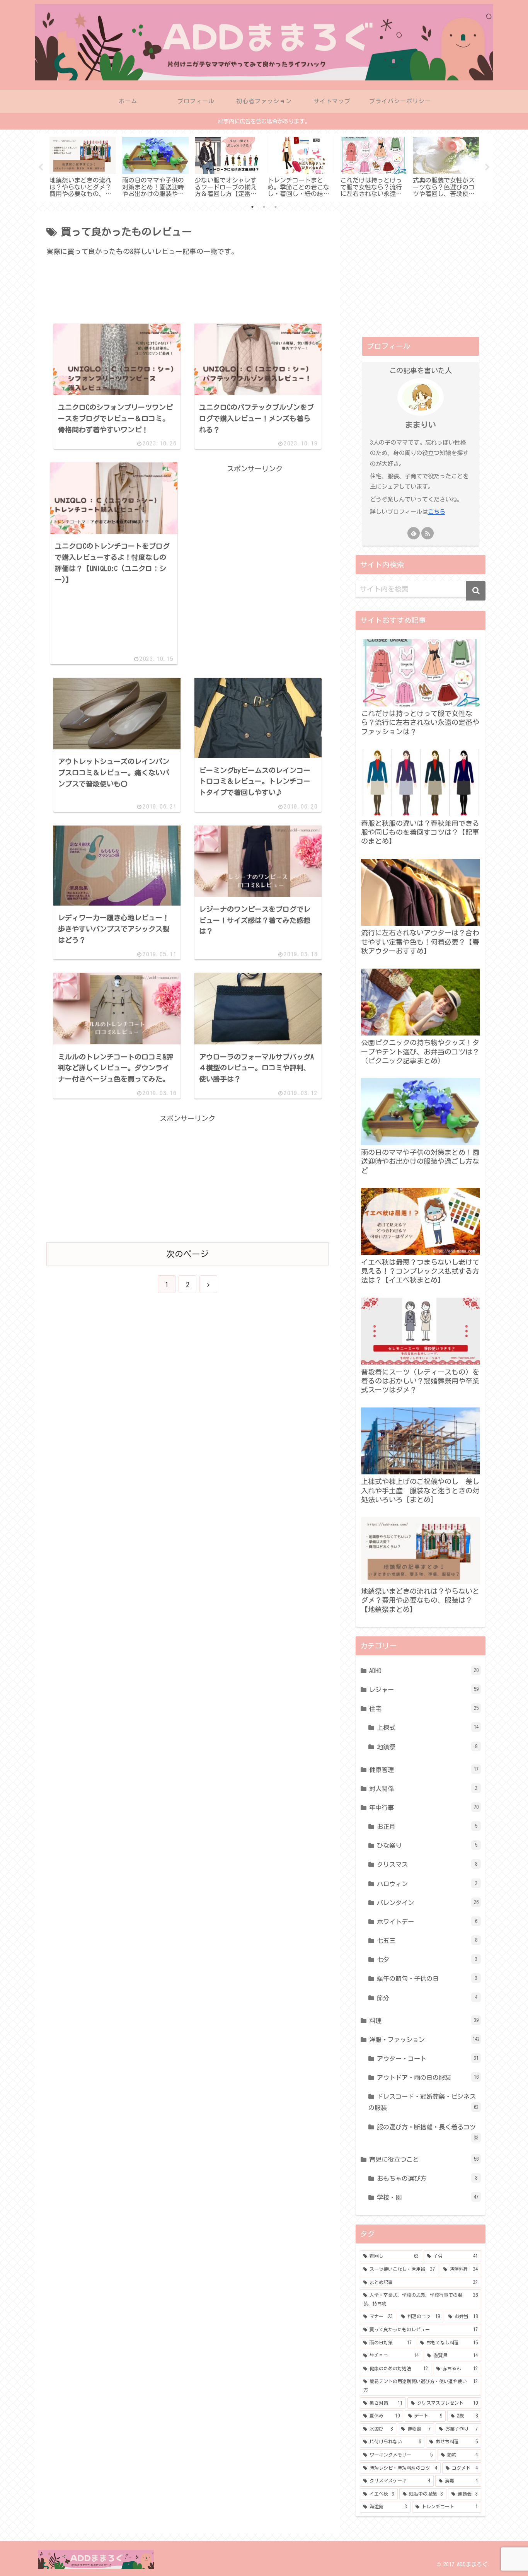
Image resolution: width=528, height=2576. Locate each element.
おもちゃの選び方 (427, 2179)
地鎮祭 (427, 1747)
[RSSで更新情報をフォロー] (428, 533)
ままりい (421, 425)
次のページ (187, 1254)
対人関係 (423, 1789)
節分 (427, 1998)
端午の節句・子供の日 (427, 1979)
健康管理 (424, 1770)
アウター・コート (428, 2059)
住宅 (424, 1709)
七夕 (427, 1960)
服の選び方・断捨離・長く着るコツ (428, 2132)
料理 (424, 2021)
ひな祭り (427, 1846)
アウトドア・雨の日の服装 (428, 2078)
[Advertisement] (187, 296)
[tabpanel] (83, 166)
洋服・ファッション (424, 2040)
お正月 (427, 1827)
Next (487, 167)
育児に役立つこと (424, 2160)
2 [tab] (264, 207)
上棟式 (428, 1728)
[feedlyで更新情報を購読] (414, 533)
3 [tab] (276, 207)
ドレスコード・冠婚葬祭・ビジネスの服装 (423, 2102)
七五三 (427, 1941)
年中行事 (424, 1808)
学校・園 (428, 2197)
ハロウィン (427, 1884)
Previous (41, 167)
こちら (437, 512)
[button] (476, 591)
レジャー (424, 1690)
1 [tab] (252, 207)
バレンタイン (428, 1903)
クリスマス (427, 1865)
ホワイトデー (427, 1922)
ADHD (424, 1671)
